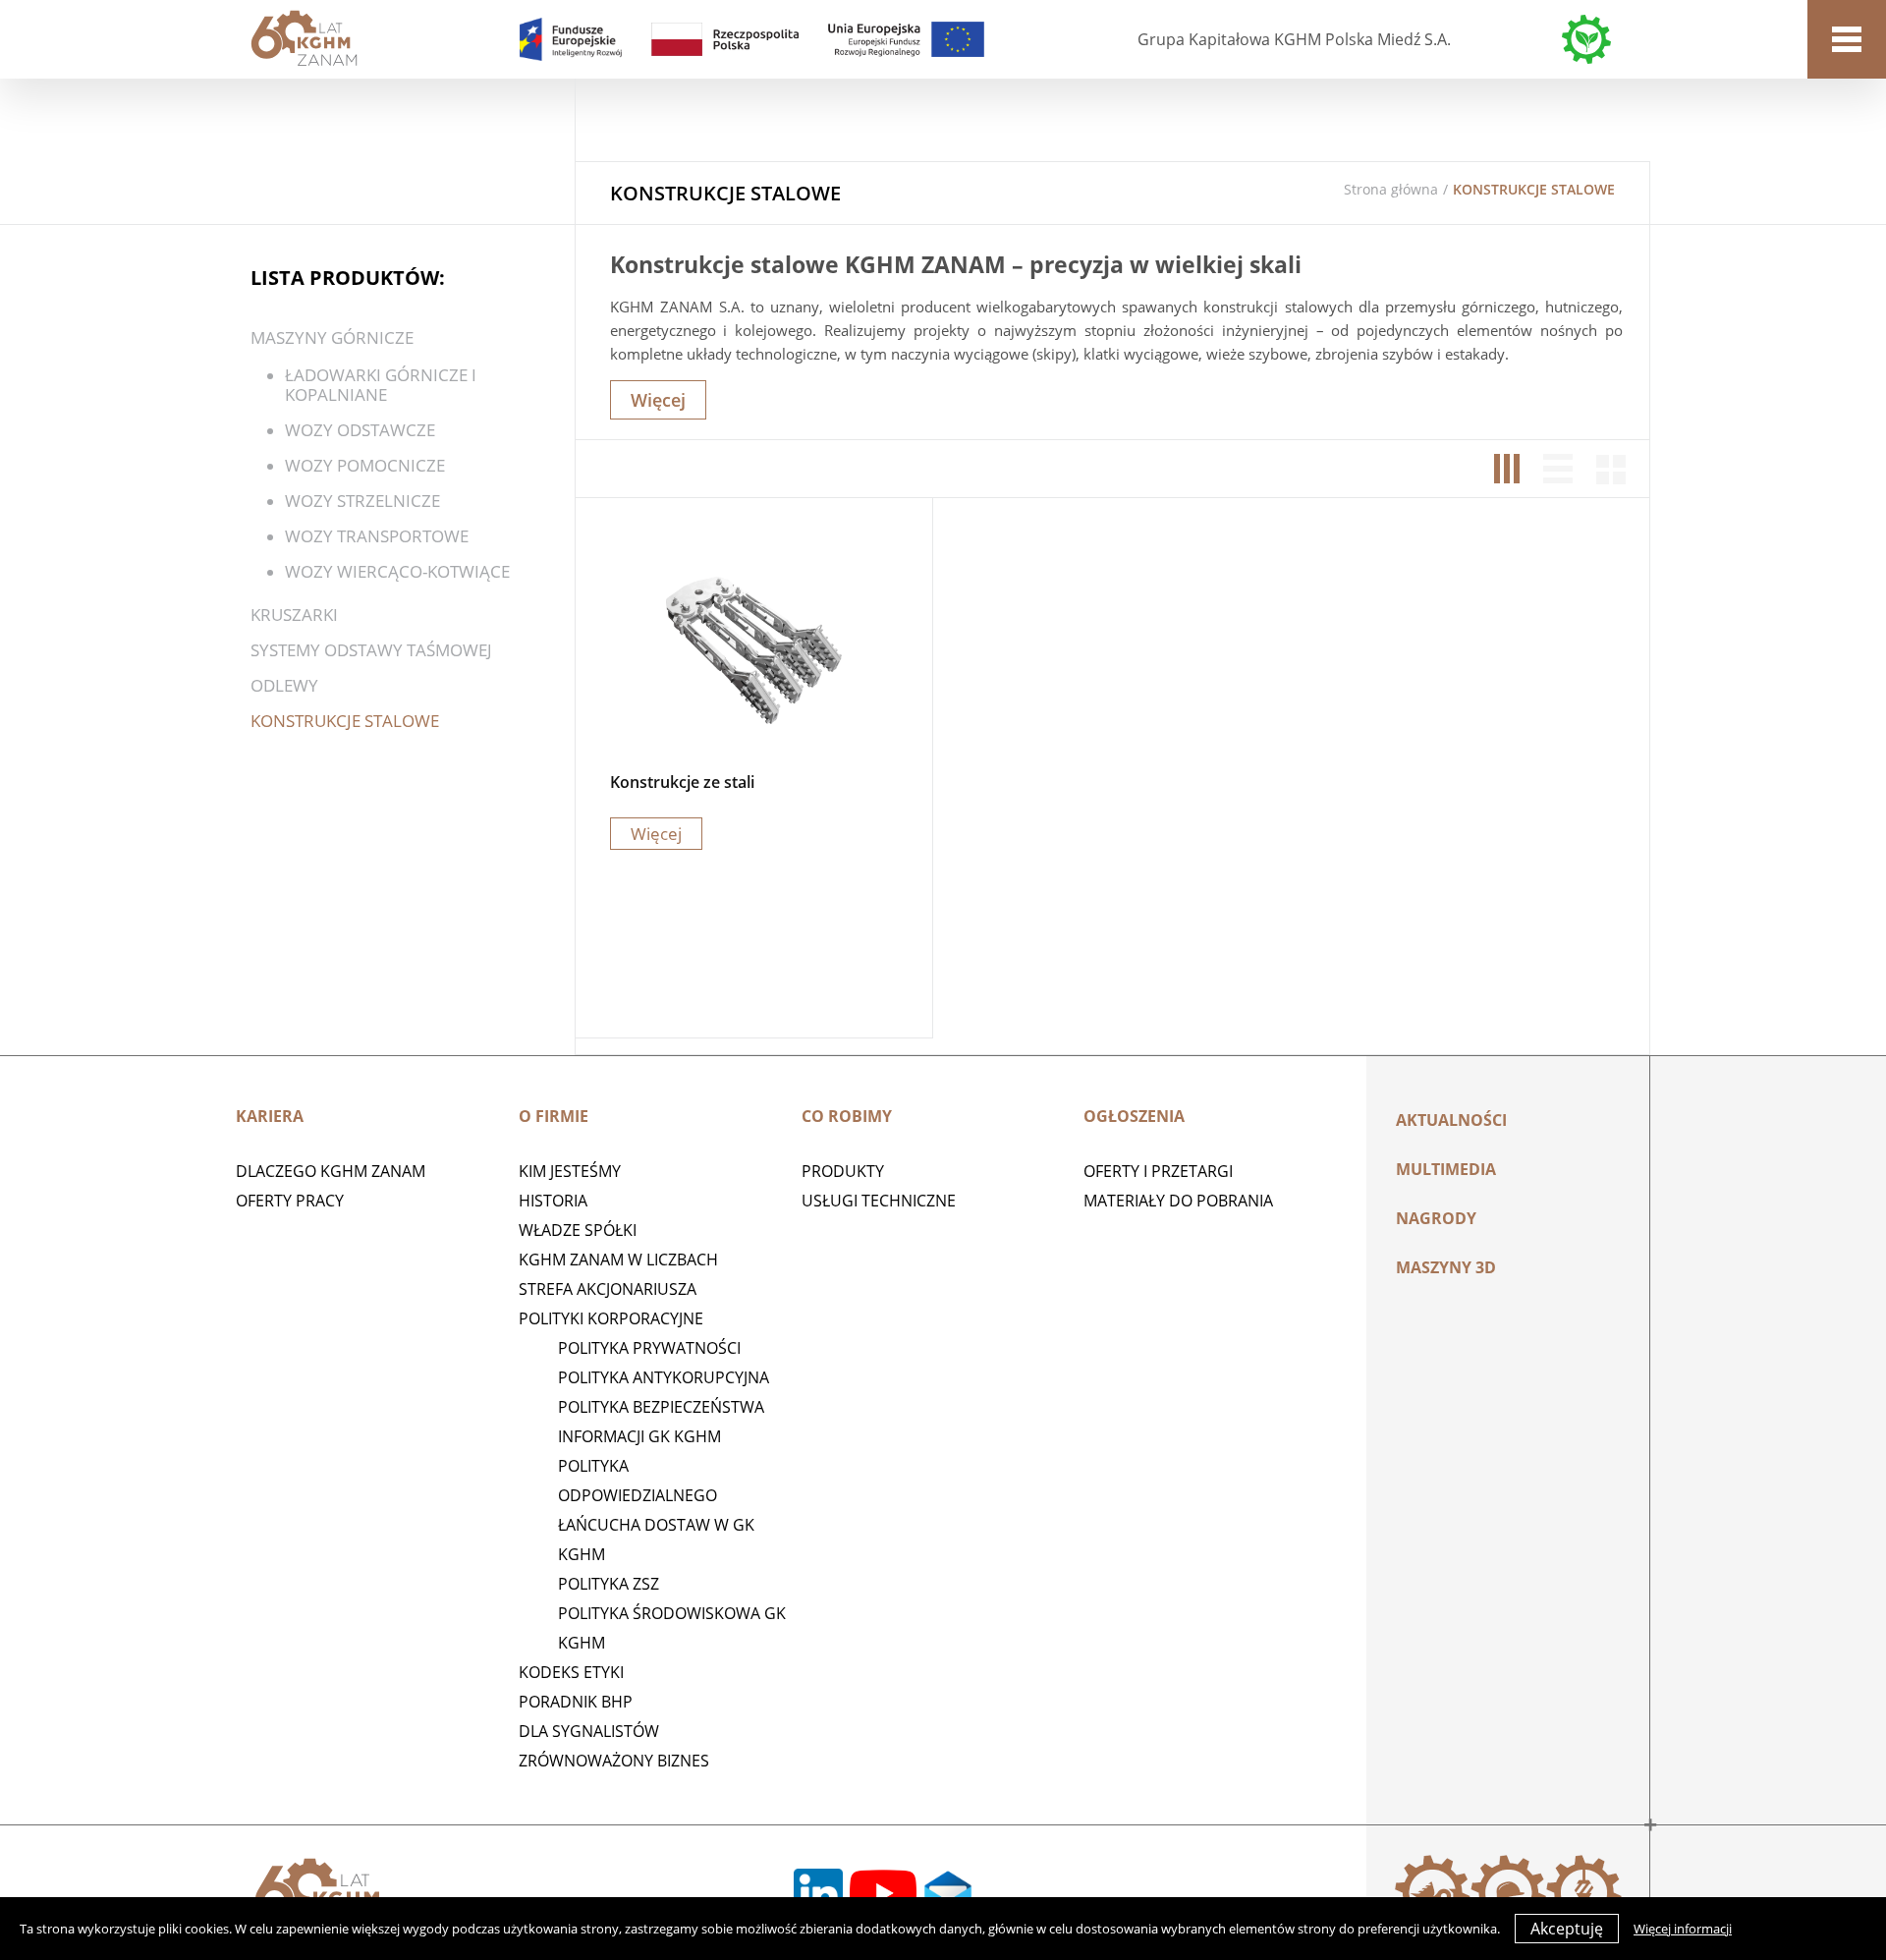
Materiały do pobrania (1178, 1201)
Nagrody (1436, 1218)
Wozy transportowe (377, 536)
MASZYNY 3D (1446, 1267)
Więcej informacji (1683, 1929)
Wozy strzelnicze (362, 501)
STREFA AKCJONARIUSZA (608, 1289)
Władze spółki (578, 1230)
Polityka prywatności (649, 1348)
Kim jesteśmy (570, 1171)
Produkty (843, 1171)
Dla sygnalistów (589, 1731)
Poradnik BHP (576, 1702)
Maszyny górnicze (332, 337)
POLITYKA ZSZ (609, 1584)
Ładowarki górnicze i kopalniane (381, 385)
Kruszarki (294, 615)
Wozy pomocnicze (365, 465)
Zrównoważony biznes (614, 1761)
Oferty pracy (290, 1201)
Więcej (658, 400)
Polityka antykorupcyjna (664, 1377)
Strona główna (1391, 189)
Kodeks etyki (571, 1672)
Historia (553, 1201)
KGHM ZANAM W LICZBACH (618, 1260)
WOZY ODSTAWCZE (360, 430)
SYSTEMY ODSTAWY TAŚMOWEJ (371, 650)
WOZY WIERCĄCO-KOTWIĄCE (397, 571)
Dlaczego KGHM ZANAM (331, 1171)
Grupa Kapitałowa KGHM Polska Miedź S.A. (1294, 39)
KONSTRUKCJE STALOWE (345, 721)
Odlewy (284, 685)
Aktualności (1451, 1120)
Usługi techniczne (879, 1201)
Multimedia (1446, 1169)
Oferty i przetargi (1158, 1171)
